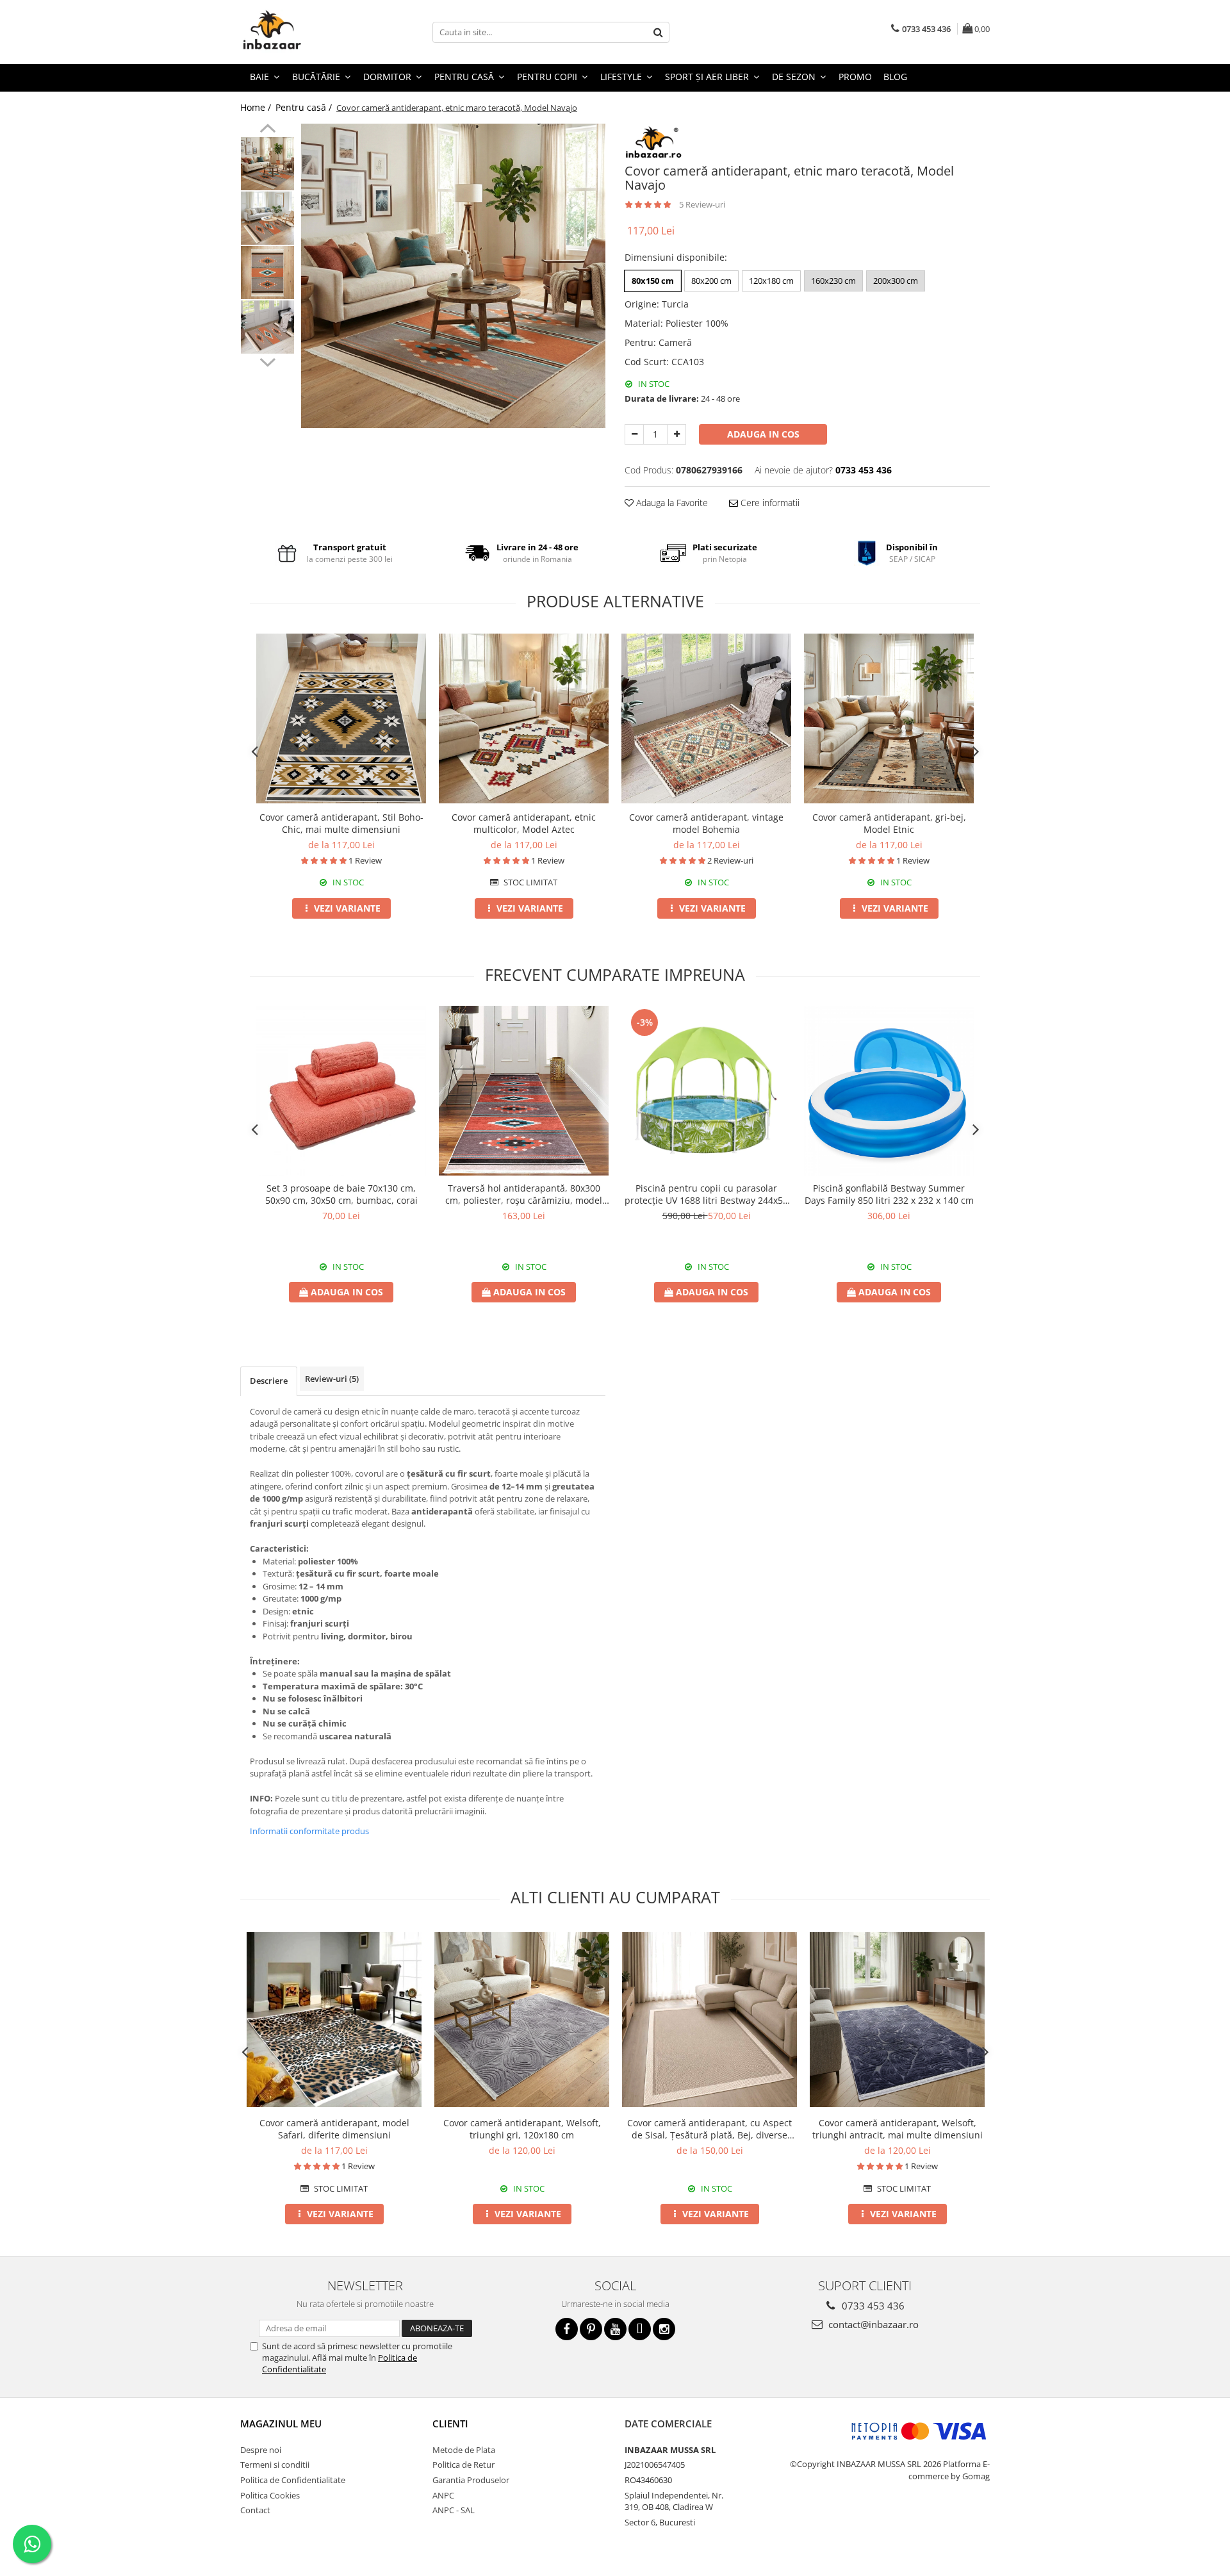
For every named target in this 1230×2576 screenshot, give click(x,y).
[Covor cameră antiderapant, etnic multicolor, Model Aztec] (524, 718)
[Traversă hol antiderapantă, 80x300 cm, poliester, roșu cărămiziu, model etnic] (524, 1091)
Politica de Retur (463, 2465)
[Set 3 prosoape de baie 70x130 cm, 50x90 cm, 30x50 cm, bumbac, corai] (341, 1091)
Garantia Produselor (471, 2480)
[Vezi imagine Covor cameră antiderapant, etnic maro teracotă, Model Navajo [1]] (267, 218)
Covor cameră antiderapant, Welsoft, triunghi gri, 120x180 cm (522, 2129)
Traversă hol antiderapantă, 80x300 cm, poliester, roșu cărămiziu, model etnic (524, 1194)
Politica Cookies (270, 2495)
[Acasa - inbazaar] (304, 32)
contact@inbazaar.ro (872, 2324)
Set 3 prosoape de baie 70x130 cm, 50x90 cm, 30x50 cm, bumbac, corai (341, 1194)
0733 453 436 (872, 2306)
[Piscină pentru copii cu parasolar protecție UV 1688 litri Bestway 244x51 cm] (706, 1091)
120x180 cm (771, 281)
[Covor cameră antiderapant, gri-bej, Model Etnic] (889, 718)
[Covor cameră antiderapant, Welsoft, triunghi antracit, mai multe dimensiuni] (897, 2020)
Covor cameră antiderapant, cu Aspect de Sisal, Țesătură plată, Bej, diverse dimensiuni (709, 2129)
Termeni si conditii (275, 2465)
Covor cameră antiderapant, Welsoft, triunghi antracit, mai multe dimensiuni (898, 2129)
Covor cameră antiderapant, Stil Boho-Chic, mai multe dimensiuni (341, 823)
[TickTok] (640, 2329)
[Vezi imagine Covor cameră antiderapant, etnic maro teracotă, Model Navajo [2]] (267, 273)
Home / (257, 107)
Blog (895, 77)
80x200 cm (711, 281)
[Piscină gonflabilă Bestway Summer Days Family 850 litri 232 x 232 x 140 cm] (889, 1091)
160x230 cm (833, 281)
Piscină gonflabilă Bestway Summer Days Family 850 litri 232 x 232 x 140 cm (889, 1194)
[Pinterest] (591, 2329)
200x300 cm (896, 281)
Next (267, 361)
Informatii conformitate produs (309, 1831)
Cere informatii (769, 503)
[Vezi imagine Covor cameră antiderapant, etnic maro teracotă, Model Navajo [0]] (267, 164)
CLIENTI (450, 2424)
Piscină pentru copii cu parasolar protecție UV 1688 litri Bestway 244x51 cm (706, 1194)
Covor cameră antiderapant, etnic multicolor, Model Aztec (524, 823)
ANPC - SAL (454, 2510)
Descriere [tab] (269, 1381)
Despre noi (261, 2450)
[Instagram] (664, 2329)
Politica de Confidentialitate (293, 2480)
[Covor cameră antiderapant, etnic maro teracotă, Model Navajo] (453, 276)
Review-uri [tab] (332, 1379)
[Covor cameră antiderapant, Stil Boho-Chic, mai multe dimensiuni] (341, 718)
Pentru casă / (305, 107)
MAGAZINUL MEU (281, 2424)
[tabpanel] (453, 276)
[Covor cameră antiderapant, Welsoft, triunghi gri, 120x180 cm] (522, 2020)
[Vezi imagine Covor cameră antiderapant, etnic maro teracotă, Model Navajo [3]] (267, 327)
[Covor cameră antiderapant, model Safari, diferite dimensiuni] (334, 2020)
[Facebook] (567, 2329)
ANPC (443, 2495)
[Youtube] (615, 2329)
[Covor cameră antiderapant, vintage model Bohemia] (706, 719)
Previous (267, 130)
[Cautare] (658, 32)
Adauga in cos (763, 434)
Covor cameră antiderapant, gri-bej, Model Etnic (889, 823)
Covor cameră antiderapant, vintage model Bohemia (706, 823)
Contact (255, 2510)
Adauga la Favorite (671, 503)
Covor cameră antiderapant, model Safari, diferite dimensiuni (334, 2129)
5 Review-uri (702, 204)
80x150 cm (653, 281)
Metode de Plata (464, 2450)
